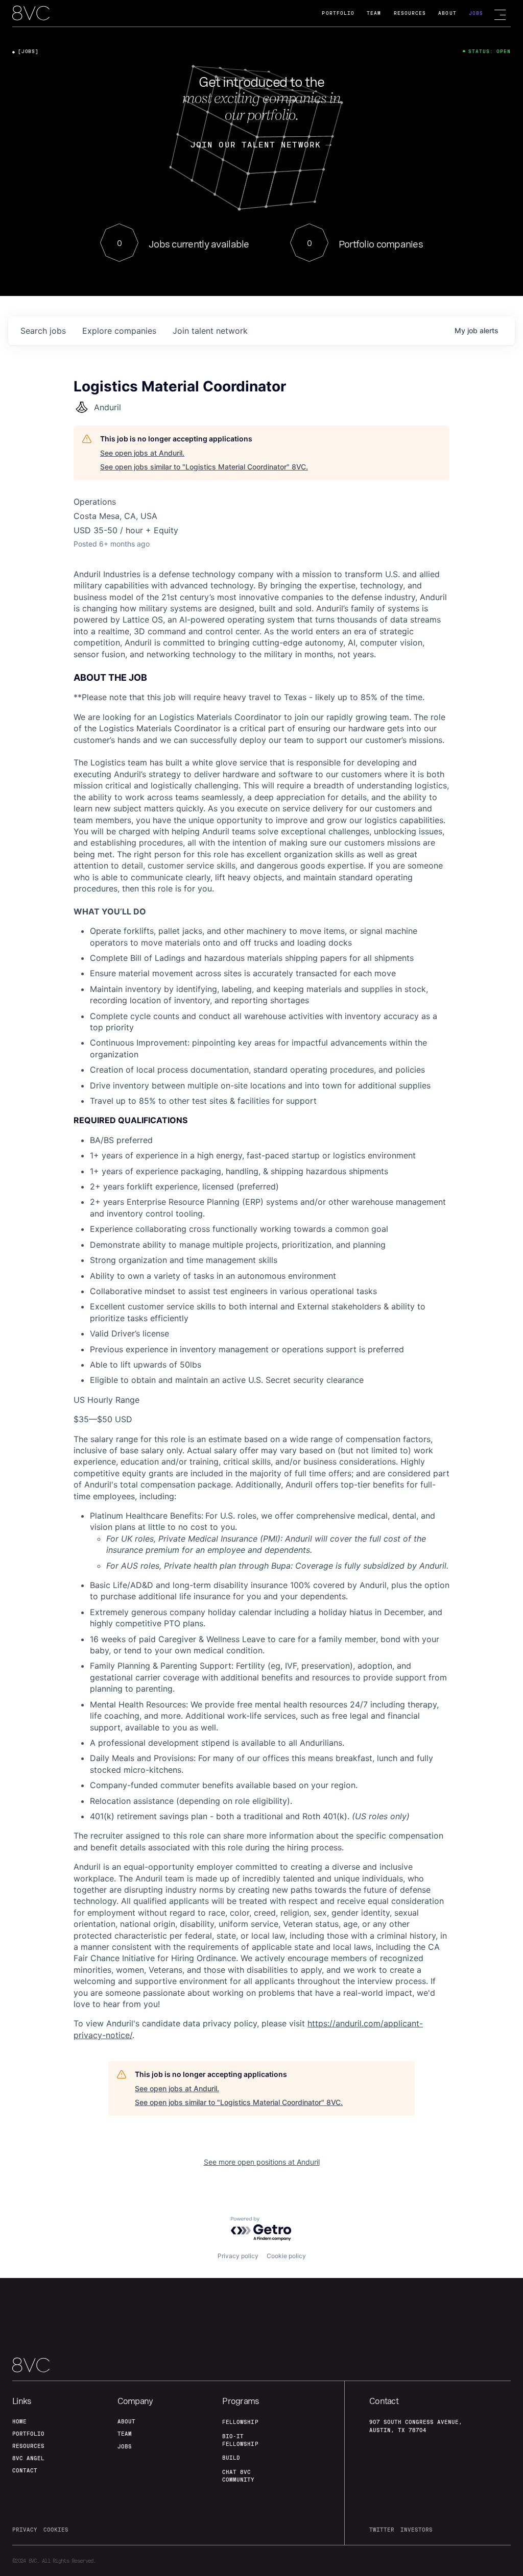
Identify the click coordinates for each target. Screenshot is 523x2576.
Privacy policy (238, 2256)
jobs (43, 331)
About (447, 13)
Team (374, 13)
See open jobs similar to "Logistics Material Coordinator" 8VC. (204, 467)
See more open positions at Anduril (262, 2162)
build (231, 2458)
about (126, 2421)
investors (417, 2530)
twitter (382, 2530)
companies (119, 331)
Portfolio (338, 13)
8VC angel (28, 2458)
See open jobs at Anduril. (142, 453)
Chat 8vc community (238, 2476)
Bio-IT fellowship (240, 2440)
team (125, 2434)
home (19, 2421)
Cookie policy (286, 2256)
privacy (25, 2530)
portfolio (28, 2434)
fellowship (240, 2422)
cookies (56, 2530)
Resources (410, 13)
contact (25, 2470)
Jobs (476, 13)
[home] (31, 14)
